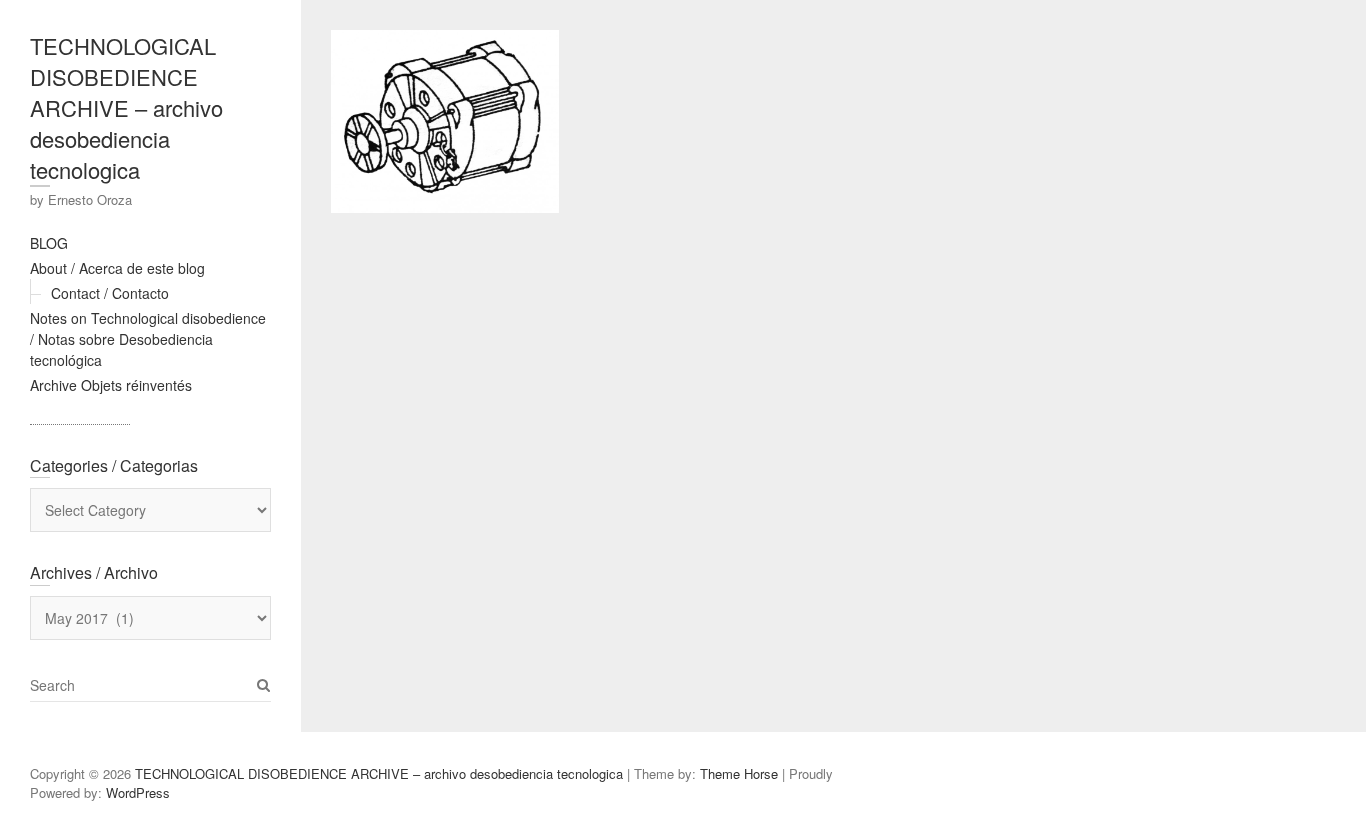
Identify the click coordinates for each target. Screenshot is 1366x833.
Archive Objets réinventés (111, 385)
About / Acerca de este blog (117, 268)
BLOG (49, 243)
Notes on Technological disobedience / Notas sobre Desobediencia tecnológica (148, 339)
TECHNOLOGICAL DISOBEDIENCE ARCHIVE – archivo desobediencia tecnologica (126, 107)
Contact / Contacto (110, 293)
